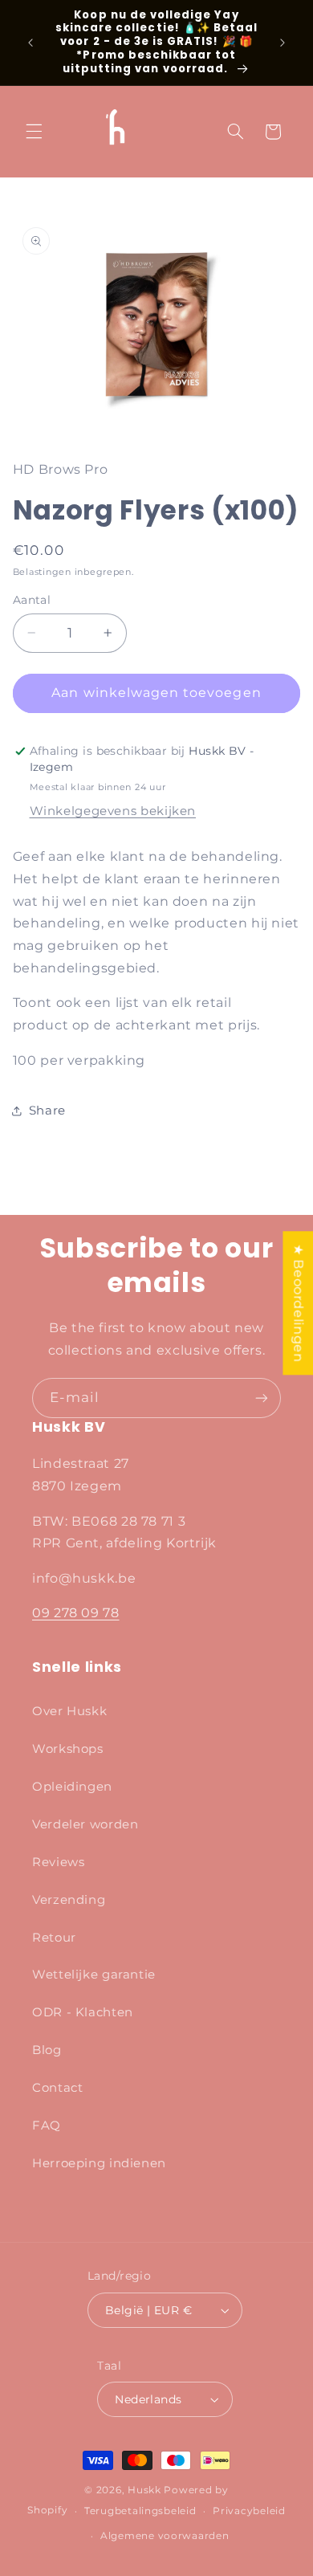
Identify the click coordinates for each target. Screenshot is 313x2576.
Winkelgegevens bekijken (113, 811)
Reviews (58, 1862)
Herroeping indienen (99, 2163)
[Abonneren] (262, 1398)
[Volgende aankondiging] (283, 43)
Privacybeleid (249, 2511)
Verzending (69, 1900)
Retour (54, 1938)
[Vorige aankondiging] (30, 43)
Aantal (32, 600)
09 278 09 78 (76, 1613)
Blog (47, 2050)
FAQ (47, 2126)
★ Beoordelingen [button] (298, 1303)
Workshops (68, 1749)
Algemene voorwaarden (165, 2536)
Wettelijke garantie (94, 1975)
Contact (57, 2088)
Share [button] (47, 1111)
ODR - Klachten (83, 2012)
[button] (34, 132)
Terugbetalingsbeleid (140, 2511)
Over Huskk (69, 1711)
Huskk (144, 2490)
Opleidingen (72, 1787)
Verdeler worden (85, 1824)
